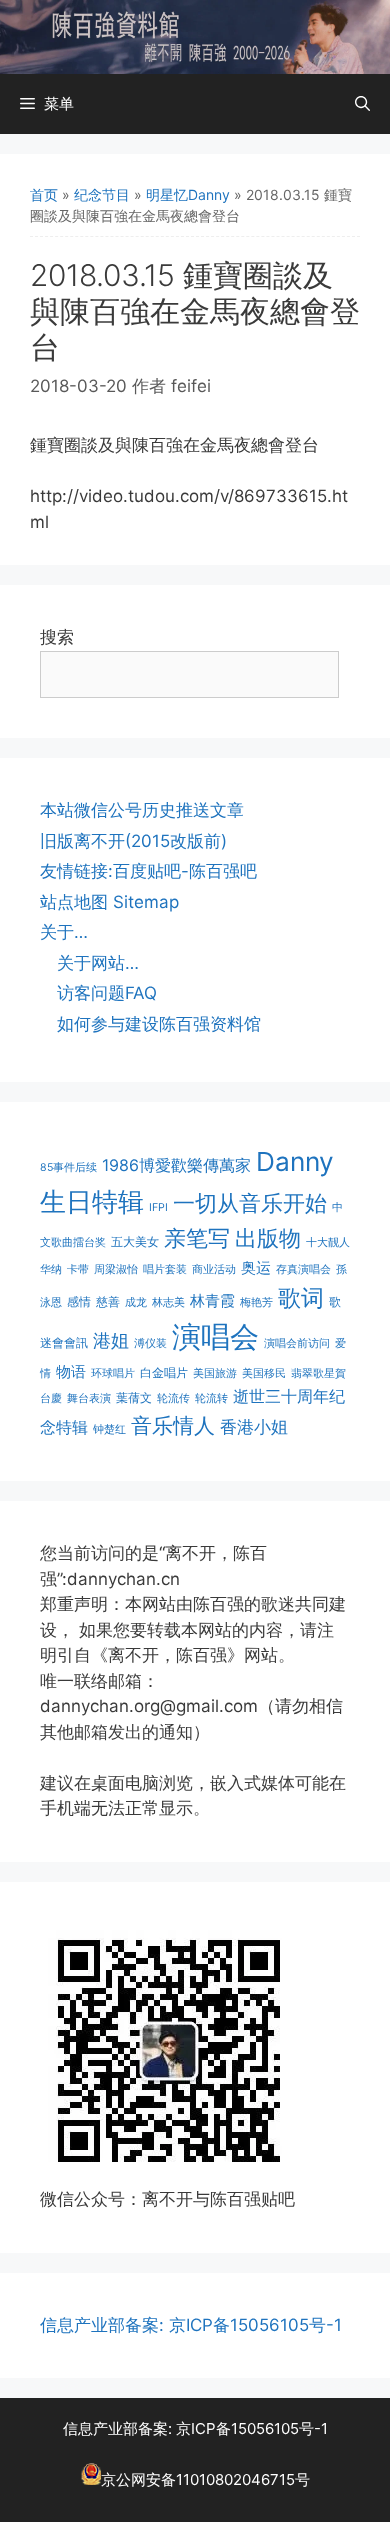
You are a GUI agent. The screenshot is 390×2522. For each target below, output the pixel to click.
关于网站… (98, 963)
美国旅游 (215, 1373)
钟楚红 (109, 1429)
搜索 (57, 637)
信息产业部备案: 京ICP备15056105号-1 (191, 2325)
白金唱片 (164, 1372)
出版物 (268, 1238)
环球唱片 (113, 1373)
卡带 (78, 1269)
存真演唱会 (303, 1269)
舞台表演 (89, 1398)
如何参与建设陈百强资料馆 (159, 1024)
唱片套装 (165, 1269)
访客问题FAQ (107, 993)
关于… (64, 932)
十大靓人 (328, 1242)
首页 (44, 194)
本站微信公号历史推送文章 (142, 810)
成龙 (136, 1302)
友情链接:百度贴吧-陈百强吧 (148, 871)
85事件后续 (68, 1167)
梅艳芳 (256, 1302)
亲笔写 (197, 1237)
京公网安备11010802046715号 (205, 2479)
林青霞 (212, 1300)
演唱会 (215, 1336)
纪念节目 (102, 194)
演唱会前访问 (297, 1343)
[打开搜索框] (362, 104)
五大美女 (135, 1241)
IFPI (158, 1207)
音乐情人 (173, 1425)
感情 (79, 1301)
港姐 (111, 1340)
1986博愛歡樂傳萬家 (176, 1165)
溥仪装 (150, 1343)
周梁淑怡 (116, 1269)
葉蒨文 (134, 1397)
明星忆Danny (188, 194)
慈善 (108, 1301)
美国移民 (264, 1373)
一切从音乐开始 (250, 1202)
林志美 (168, 1302)
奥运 (256, 1267)
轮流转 (211, 1398)
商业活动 (214, 1269)
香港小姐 (254, 1426)
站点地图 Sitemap (109, 902)
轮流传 (173, 1398)
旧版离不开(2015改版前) (133, 841)
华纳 (51, 1269)
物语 (71, 1372)
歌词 (301, 1297)
